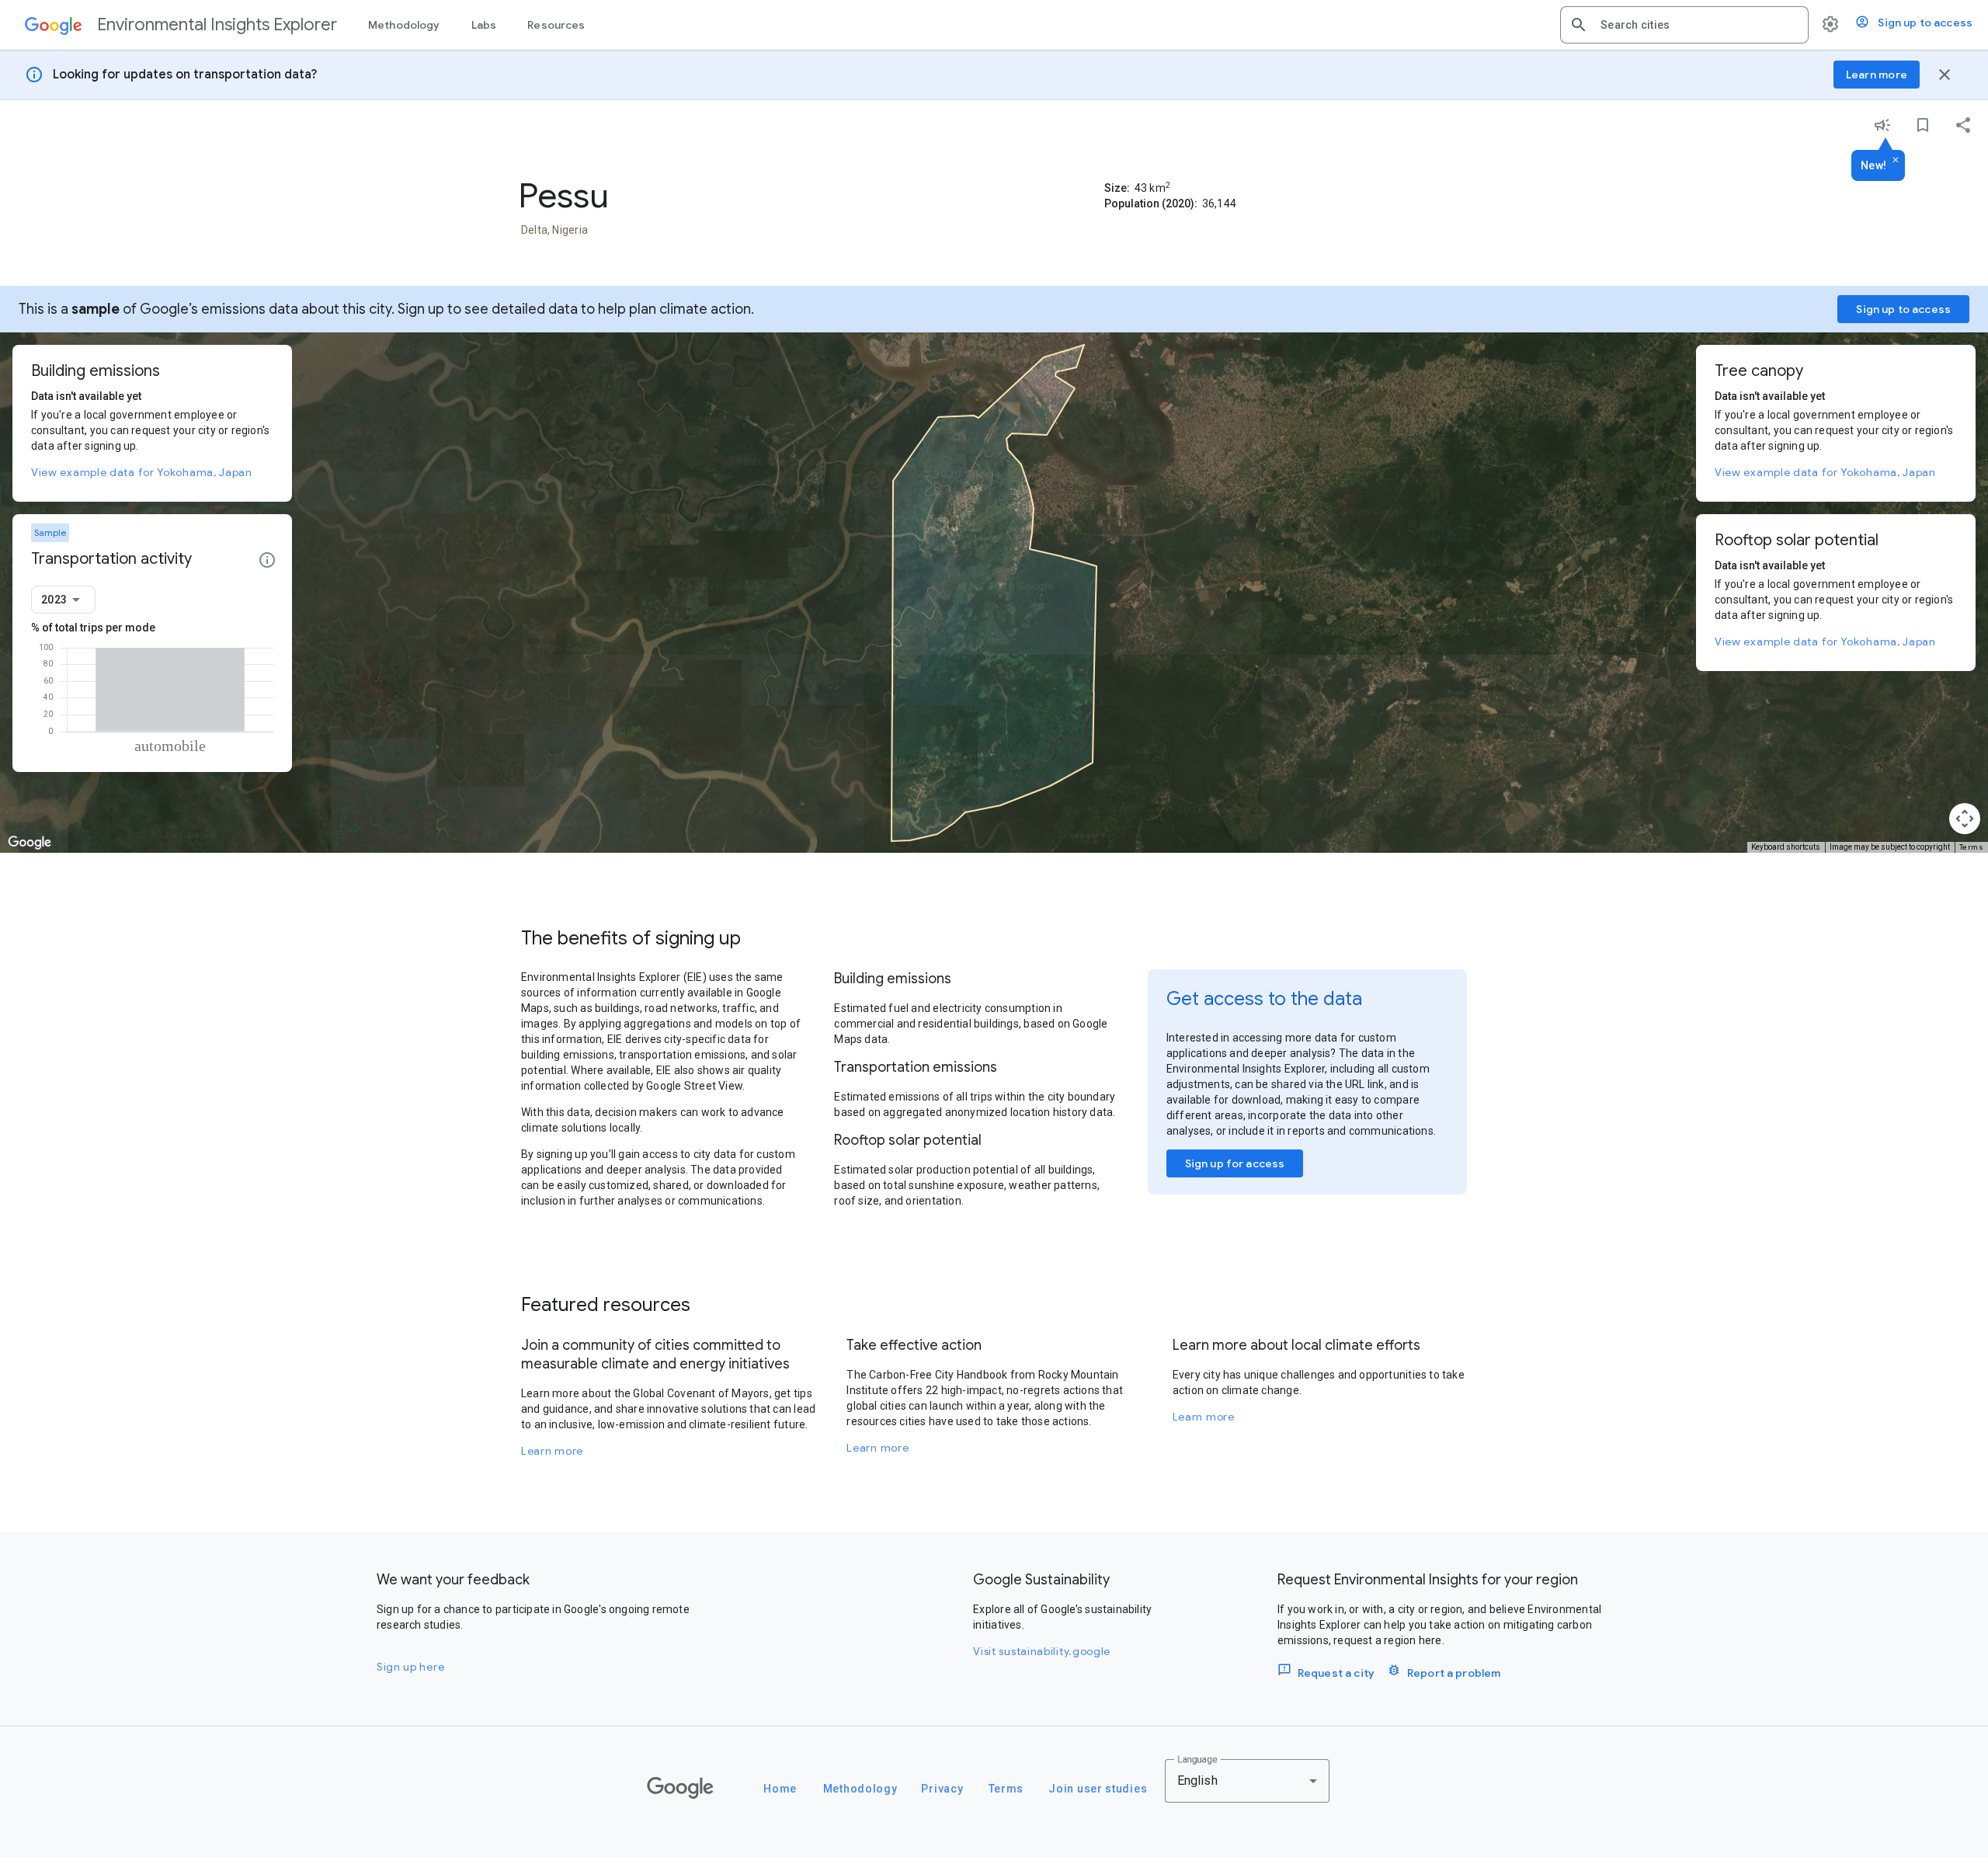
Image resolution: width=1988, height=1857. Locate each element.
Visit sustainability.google (1042, 1651)
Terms (1972, 847)
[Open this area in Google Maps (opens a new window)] (30, 843)
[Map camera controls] (1965, 819)
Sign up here (410, 1667)
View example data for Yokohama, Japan (142, 472)
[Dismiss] (1896, 161)
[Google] (680, 1788)
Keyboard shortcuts (1786, 847)
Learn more (552, 1451)
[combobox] (1698, 25)
